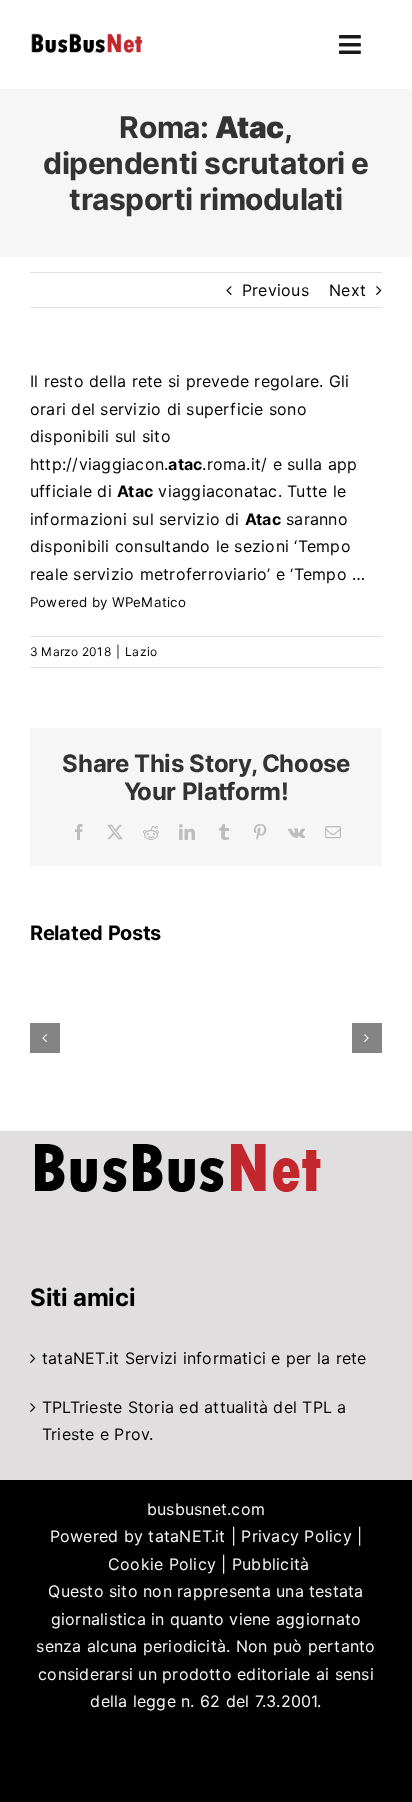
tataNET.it (80, 1358)
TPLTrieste (82, 1407)
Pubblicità (270, 1564)
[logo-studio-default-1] (86, 37)
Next (347, 290)
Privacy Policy (296, 1536)
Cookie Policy (162, 1564)
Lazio (141, 651)
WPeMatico (149, 602)
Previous (275, 290)
